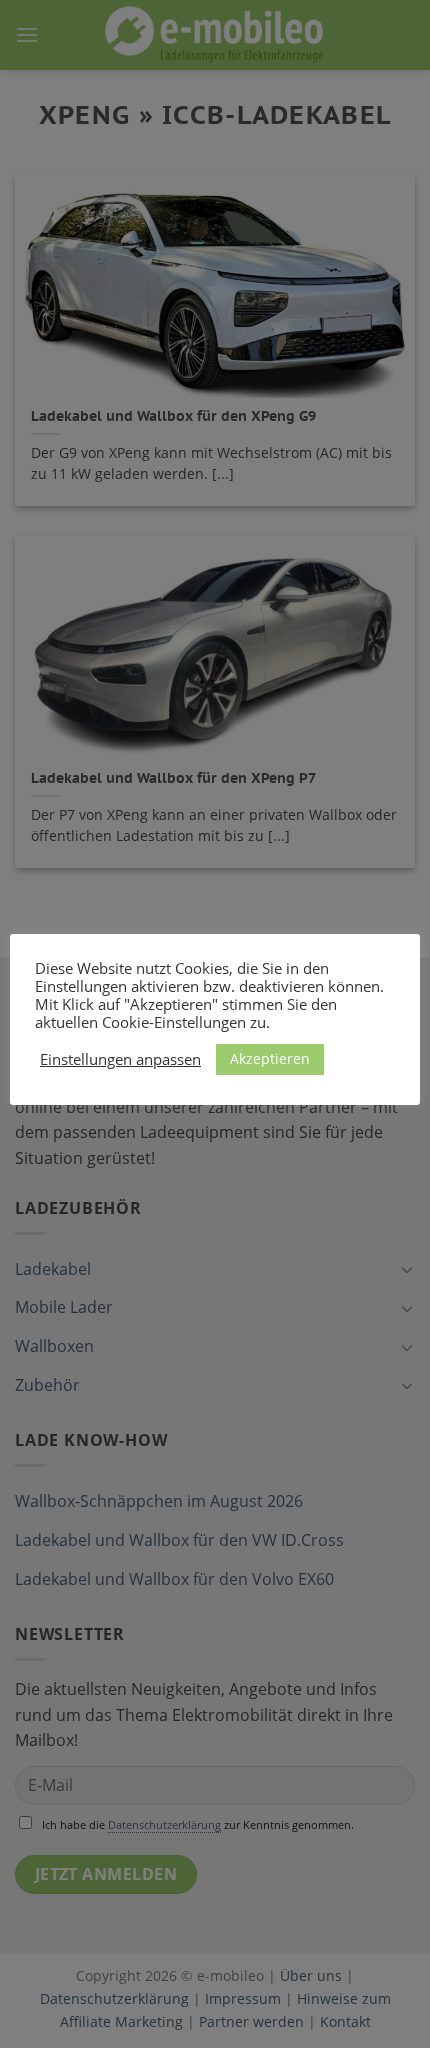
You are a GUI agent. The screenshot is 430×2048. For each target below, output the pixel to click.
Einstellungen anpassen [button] (120, 1059)
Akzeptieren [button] (270, 1058)
